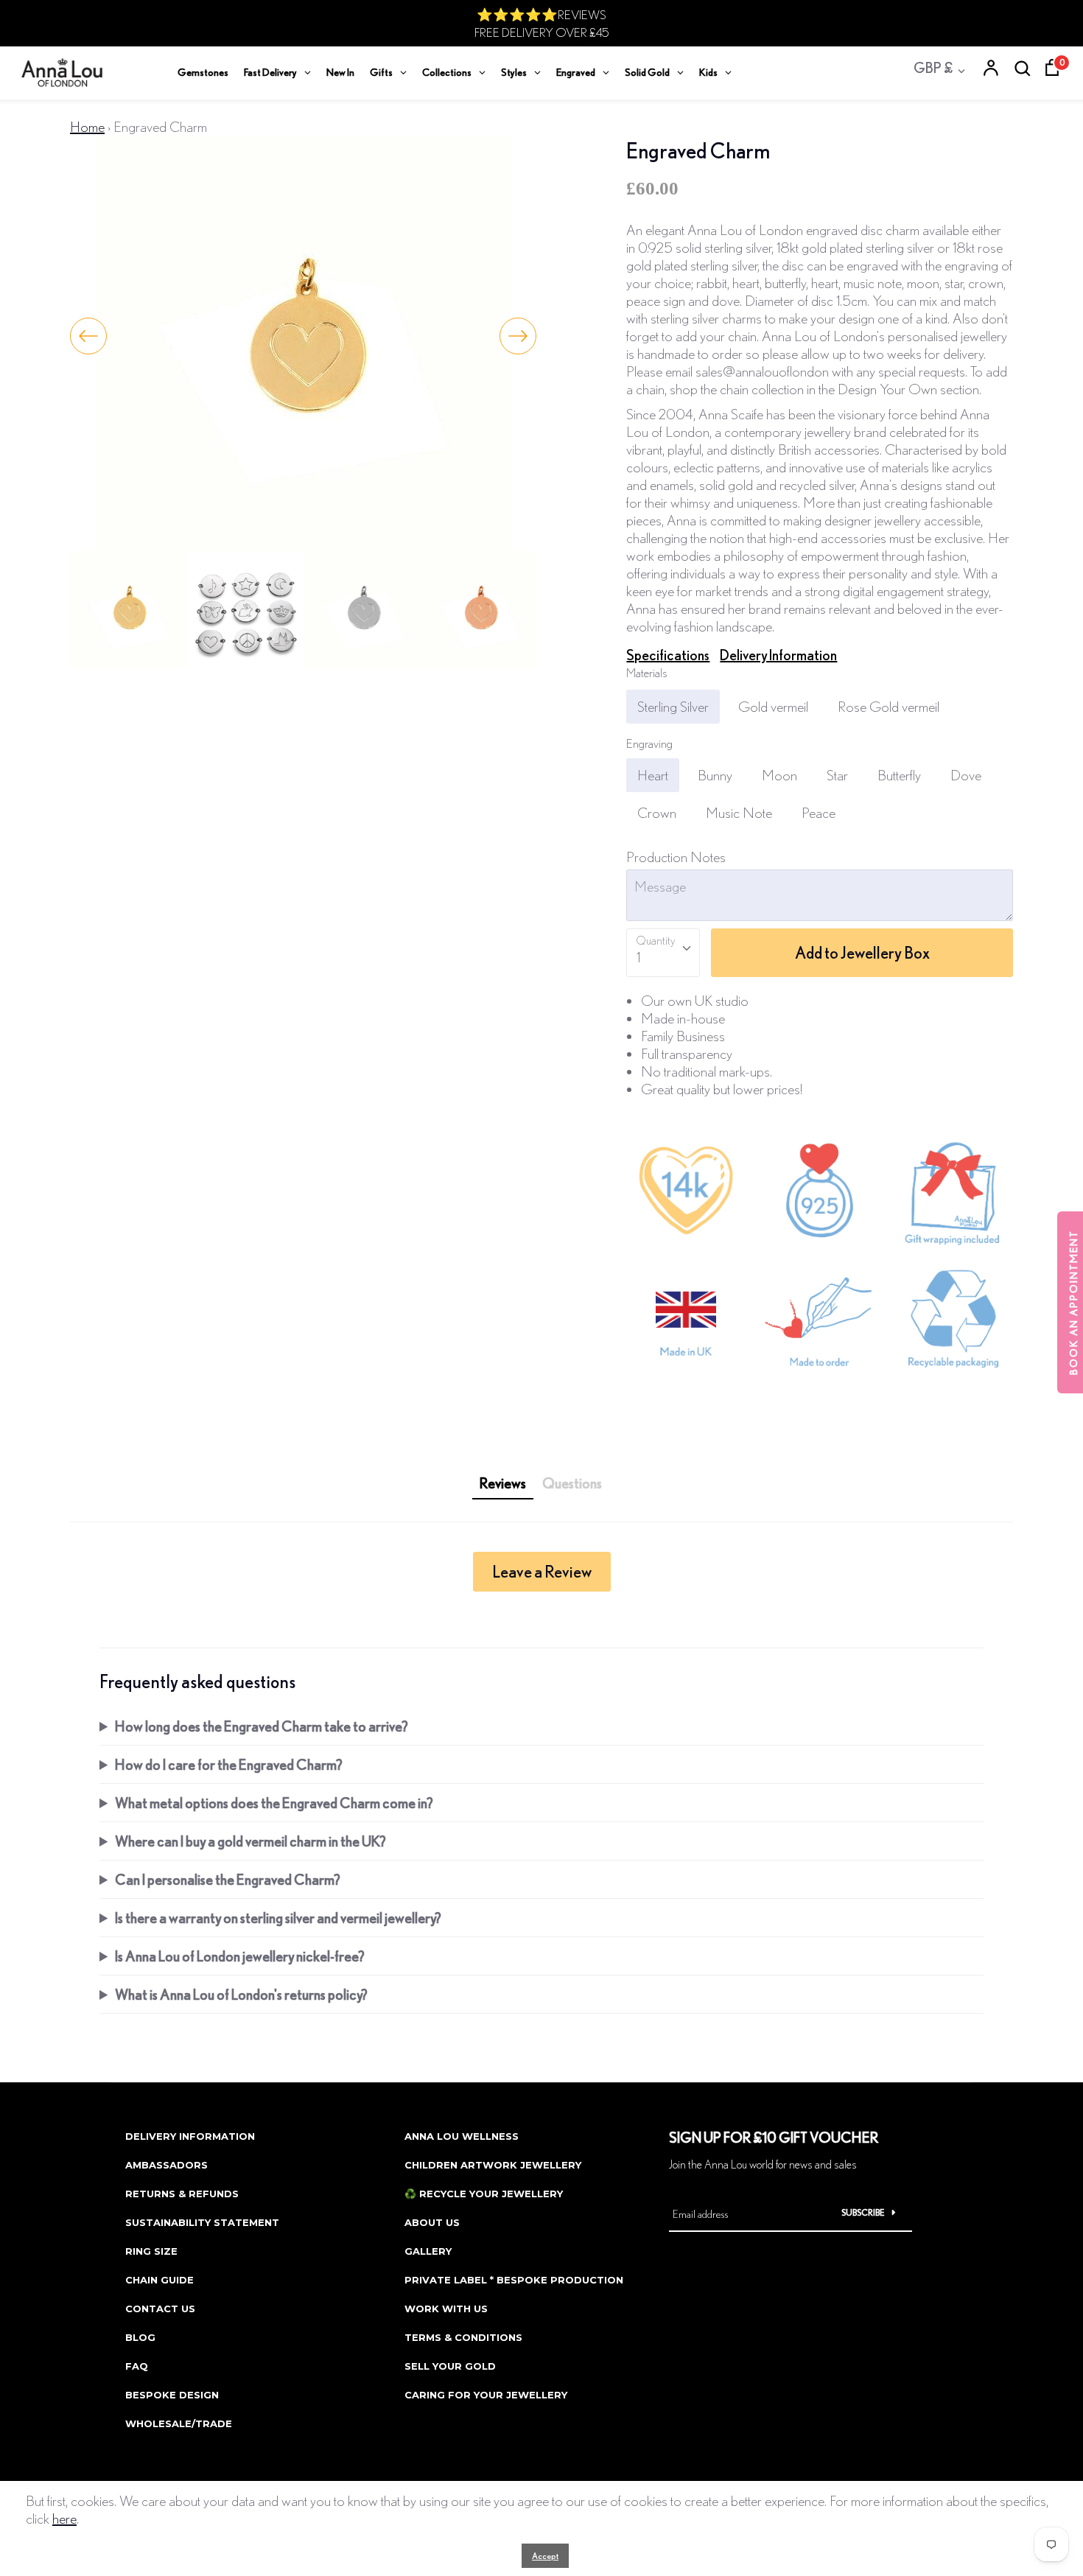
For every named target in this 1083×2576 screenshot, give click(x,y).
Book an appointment (1073, 1302)
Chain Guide (160, 2280)
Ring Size (151, 2251)
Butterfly (899, 775)
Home (87, 126)
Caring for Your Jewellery (486, 2395)
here (64, 2518)
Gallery (428, 2251)
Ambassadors (167, 2165)
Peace (819, 812)
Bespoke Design (172, 2395)
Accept (545, 2556)
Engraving (649, 743)
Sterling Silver (673, 706)
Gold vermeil (773, 706)
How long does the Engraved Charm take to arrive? (262, 1726)
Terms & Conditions (463, 2337)
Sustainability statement (202, 2222)
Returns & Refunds (182, 2194)
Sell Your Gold (450, 2366)
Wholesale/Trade (179, 2423)
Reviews (503, 1483)
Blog (140, 2337)
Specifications (668, 655)
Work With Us (446, 2309)
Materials (647, 672)
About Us (432, 2222)
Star (837, 775)
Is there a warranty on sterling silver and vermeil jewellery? (278, 1918)
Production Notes (676, 857)
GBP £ (933, 67)
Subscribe (863, 2212)
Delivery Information (778, 655)
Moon (779, 775)
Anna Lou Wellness (462, 2136)
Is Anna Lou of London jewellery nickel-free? (240, 1956)
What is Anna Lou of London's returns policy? (241, 1994)
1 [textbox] (638, 957)
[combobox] (663, 953)
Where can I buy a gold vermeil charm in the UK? (250, 1841)
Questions (572, 1483)
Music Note (739, 812)
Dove (966, 775)
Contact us (160, 2309)
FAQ (137, 2366)
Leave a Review (542, 1571)
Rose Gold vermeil (889, 706)
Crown (657, 812)
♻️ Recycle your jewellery (484, 2194)
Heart (653, 775)
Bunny (715, 775)
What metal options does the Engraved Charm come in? (274, 1803)
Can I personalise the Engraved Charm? (228, 1879)
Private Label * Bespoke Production (514, 2280)
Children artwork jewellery (493, 2165)
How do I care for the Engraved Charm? (229, 1764)
